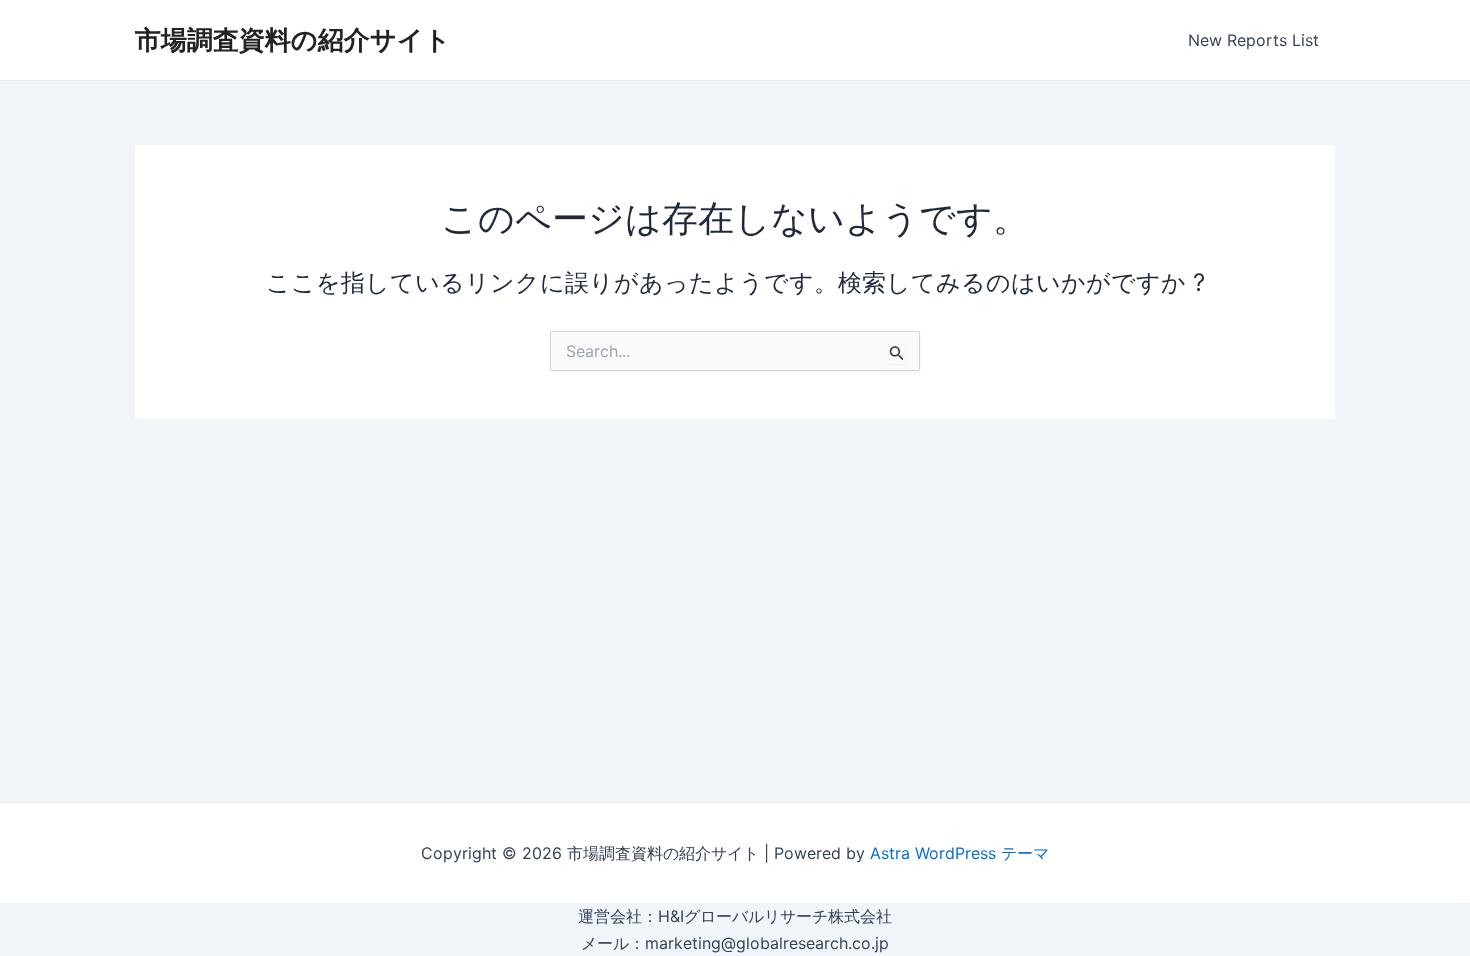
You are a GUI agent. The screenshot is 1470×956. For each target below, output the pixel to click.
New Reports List (1253, 40)
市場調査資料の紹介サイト (293, 39)
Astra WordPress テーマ (959, 853)
